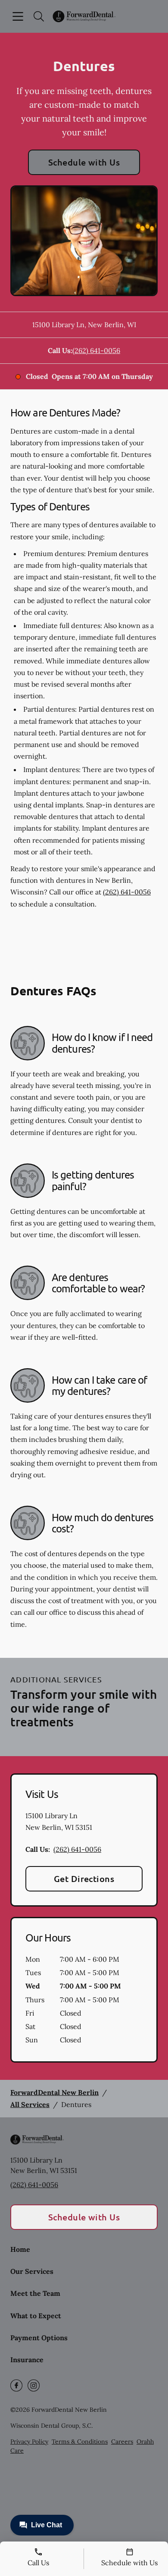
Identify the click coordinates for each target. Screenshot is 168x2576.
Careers (122, 2442)
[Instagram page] (34, 2385)
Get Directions (84, 1879)
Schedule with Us (84, 162)
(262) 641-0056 (96, 350)
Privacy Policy (29, 2442)
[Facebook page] (16, 2385)
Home (20, 2249)
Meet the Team (35, 2293)
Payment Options (39, 2338)
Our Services (32, 2271)
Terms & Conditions (80, 2442)
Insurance (27, 2360)
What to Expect (36, 2316)
